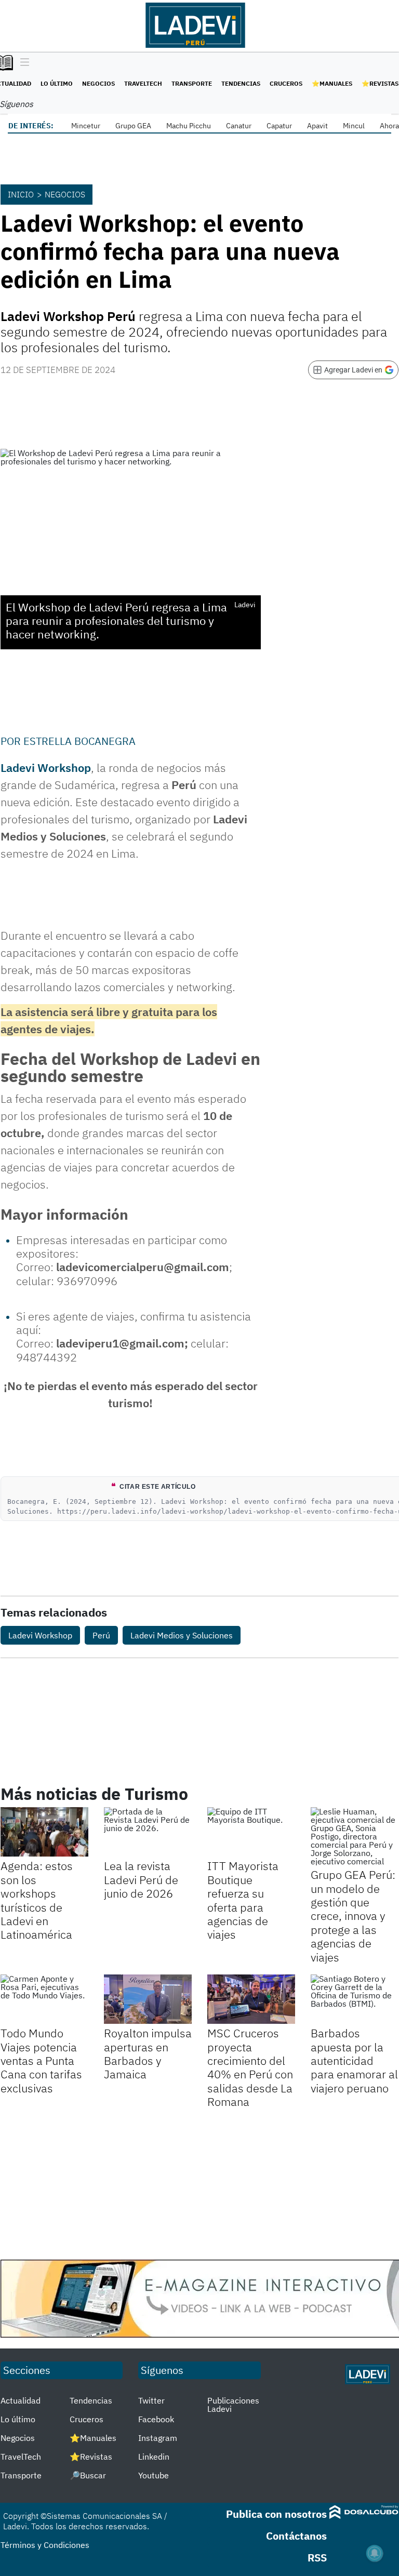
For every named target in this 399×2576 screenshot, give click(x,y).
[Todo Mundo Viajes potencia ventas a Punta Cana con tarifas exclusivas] (44, 1999)
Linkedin (154, 2457)
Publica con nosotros (276, 2514)
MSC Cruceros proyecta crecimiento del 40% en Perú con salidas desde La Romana (250, 2067)
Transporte (192, 83)
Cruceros (286, 83)
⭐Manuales (332, 83)
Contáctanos (296, 2536)
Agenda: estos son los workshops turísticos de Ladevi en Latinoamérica (37, 1900)
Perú (101, 1635)
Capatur (279, 126)
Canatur (239, 126)
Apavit (317, 126)
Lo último (57, 83)
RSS (317, 2558)
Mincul (354, 126)
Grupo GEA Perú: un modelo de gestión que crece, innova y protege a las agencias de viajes (353, 1916)
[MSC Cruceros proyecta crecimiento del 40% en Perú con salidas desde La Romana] (251, 1999)
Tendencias (241, 83)
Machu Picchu (189, 126)
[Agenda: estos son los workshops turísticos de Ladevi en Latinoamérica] (44, 1832)
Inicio (21, 194)
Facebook (156, 2419)
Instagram (158, 2438)
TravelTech (143, 83)
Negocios (98, 83)
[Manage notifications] (375, 2553)
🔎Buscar (88, 2475)
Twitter (151, 2400)
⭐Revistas (380, 83)
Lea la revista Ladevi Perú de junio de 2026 (141, 1879)
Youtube (154, 2475)
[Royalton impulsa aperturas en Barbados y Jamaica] (148, 1999)
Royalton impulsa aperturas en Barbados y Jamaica (148, 2053)
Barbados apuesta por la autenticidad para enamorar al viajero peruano (354, 2060)
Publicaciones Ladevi (233, 2405)
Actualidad (21, 2400)
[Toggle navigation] (22, 63)
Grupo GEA (133, 126)
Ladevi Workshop (46, 768)
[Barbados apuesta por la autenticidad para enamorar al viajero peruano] (355, 1999)
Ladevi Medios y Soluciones (182, 1635)
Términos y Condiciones (45, 2545)
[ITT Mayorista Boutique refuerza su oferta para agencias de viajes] (251, 1832)
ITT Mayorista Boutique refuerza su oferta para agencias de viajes (243, 1900)
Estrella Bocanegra (79, 741)
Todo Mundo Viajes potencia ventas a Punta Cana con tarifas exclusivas (41, 2060)
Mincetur (86, 126)
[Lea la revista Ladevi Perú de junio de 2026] (148, 1832)
